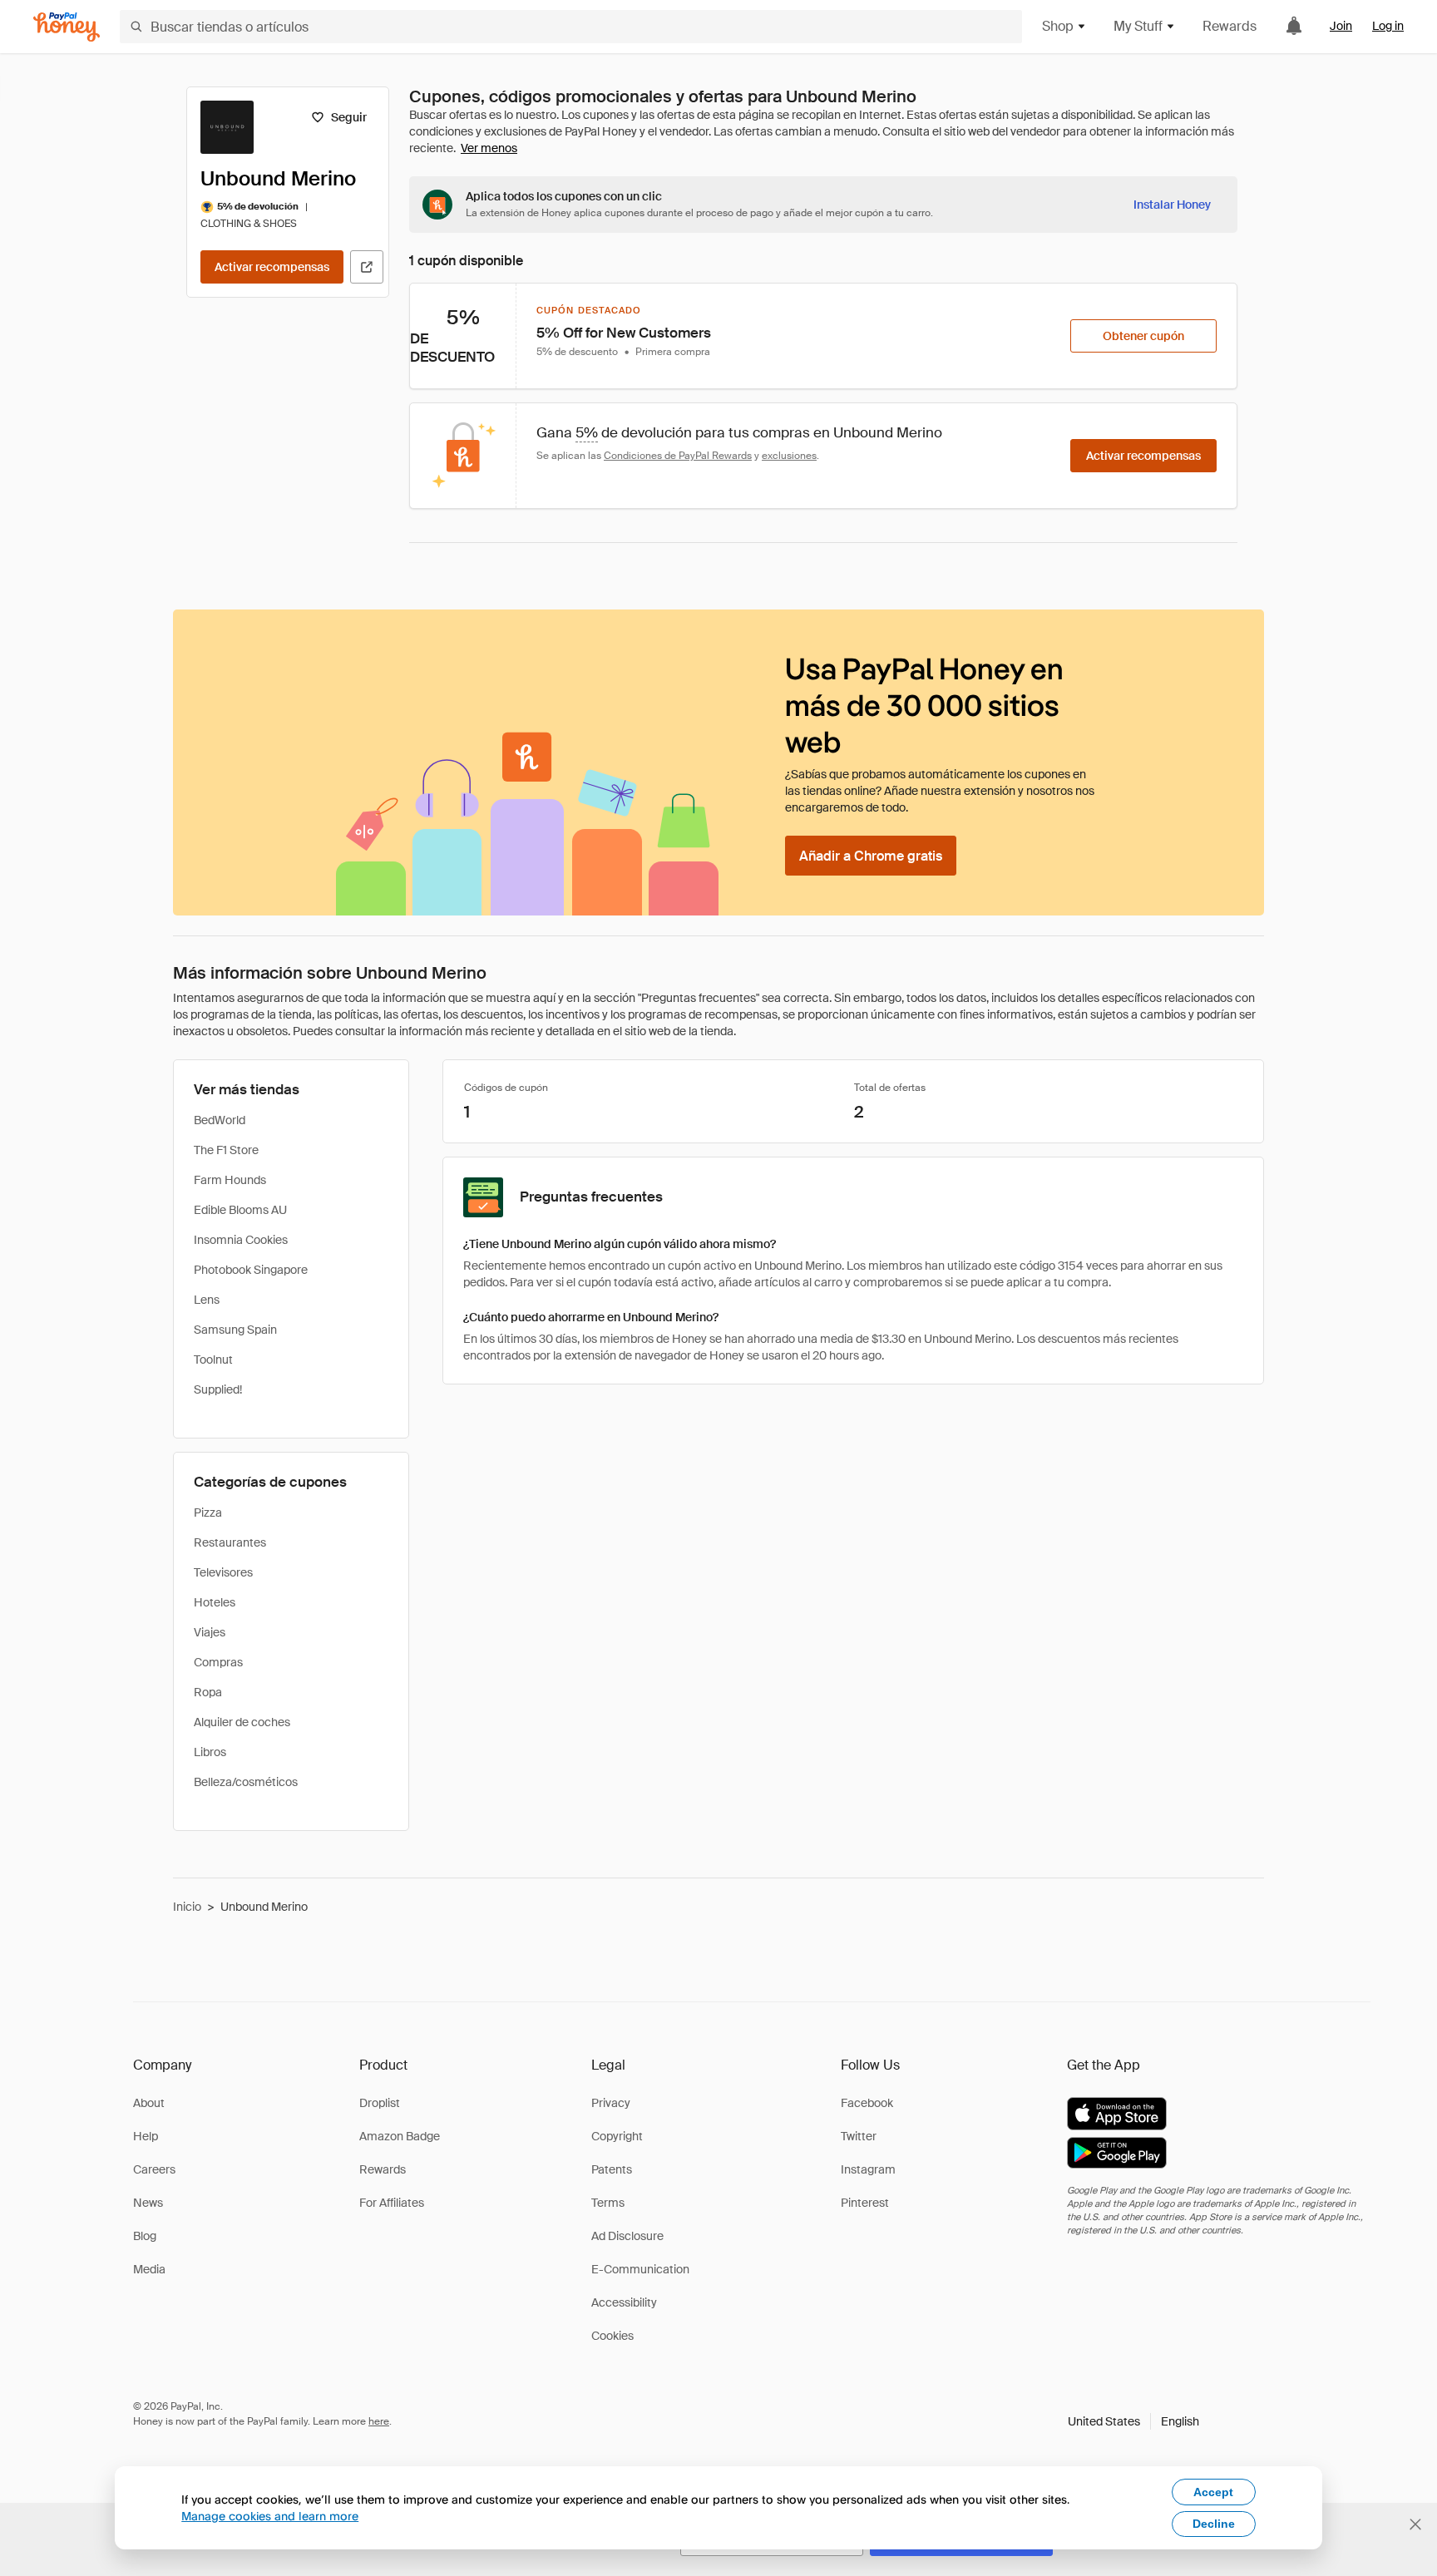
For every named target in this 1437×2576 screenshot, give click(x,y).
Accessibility (624, 2302)
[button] (1133, 2421)
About (149, 2103)
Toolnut (213, 1360)
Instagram (868, 2169)
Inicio (187, 1907)
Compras (218, 1662)
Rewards (1230, 26)
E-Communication (640, 2269)
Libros (210, 1752)
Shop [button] (1058, 26)
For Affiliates (392, 2203)
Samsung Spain (235, 1330)
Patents (612, 2169)
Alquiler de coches (242, 1722)
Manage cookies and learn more (270, 2516)
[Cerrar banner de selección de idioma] (1415, 2524)
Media (149, 2269)
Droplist (380, 2103)
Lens (207, 1300)
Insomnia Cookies (241, 1240)
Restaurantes (230, 1542)
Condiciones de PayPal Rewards (678, 456)
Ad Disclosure (627, 2236)
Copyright (617, 2136)
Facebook (867, 2103)
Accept (1213, 2492)
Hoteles (215, 1602)
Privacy (611, 2103)
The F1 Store (226, 1150)
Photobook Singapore (251, 1270)
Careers (154, 2169)
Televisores (223, 1572)
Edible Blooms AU (240, 1210)
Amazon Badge (400, 2136)
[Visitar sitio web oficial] (367, 267)
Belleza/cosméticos (246, 1782)
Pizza (208, 1513)
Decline (1214, 2524)
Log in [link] (1388, 26)
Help (146, 2136)
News (148, 2203)
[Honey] (67, 27)
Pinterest (865, 2203)
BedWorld (220, 1120)
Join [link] (1341, 26)
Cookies (612, 2336)
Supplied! (218, 1389)
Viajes (210, 1632)
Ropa (208, 1692)
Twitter (859, 2136)
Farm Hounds (230, 1180)
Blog (145, 2236)
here (379, 2421)
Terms (608, 2203)
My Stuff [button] (1138, 26)
